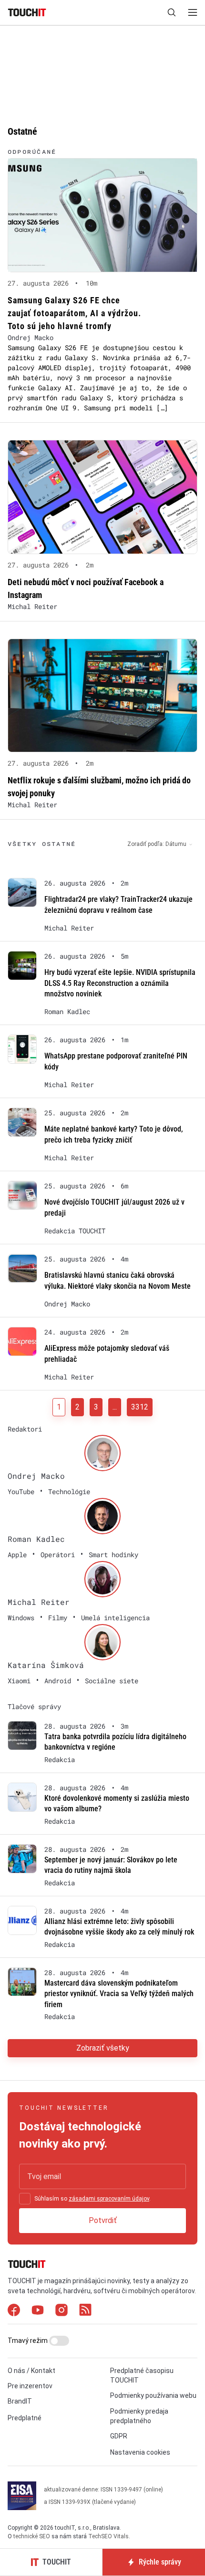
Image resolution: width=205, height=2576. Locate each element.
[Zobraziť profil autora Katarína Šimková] (102, 1642)
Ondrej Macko (31, 337)
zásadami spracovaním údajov (109, 2199)
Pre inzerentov (30, 2386)
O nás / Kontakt (31, 2371)
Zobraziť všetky (103, 2048)
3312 (140, 1407)
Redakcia (60, 1760)
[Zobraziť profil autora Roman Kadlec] (102, 1516)
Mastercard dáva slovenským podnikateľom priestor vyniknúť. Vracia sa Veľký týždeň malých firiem (119, 1994)
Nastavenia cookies (140, 2452)
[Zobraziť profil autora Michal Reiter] (102, 1579)
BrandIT (20, 2401)
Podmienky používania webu (153, 2395)
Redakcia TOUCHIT (75, 1231)
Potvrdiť (103, 2220)
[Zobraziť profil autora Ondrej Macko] (102, 1453)
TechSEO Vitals (108, 2536)
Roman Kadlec (67, 1012)
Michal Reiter (32, 606)
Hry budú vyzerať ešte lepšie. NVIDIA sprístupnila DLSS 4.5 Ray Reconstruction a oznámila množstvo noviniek (120, 983)
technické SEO (32, 2536)
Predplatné (25, 2418)
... (115, 1407)
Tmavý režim (28, 2341)
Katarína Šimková (46, 1665)
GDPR (119, 2436)
